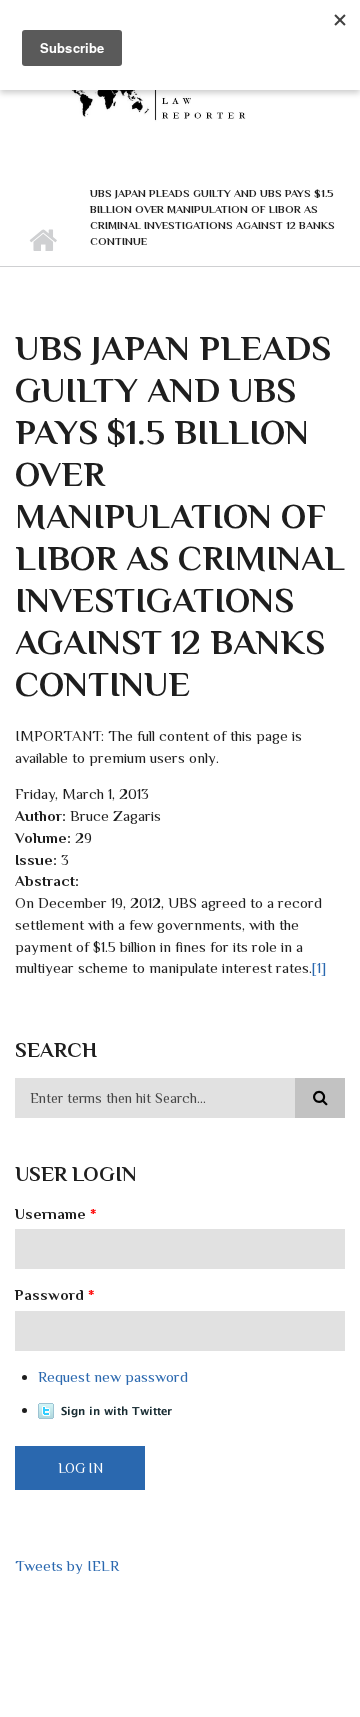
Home (42, 241)
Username (56, 1213)
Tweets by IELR (67, 1565)
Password (55, 1294)
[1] (319, 967)
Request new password (113, 1376)
